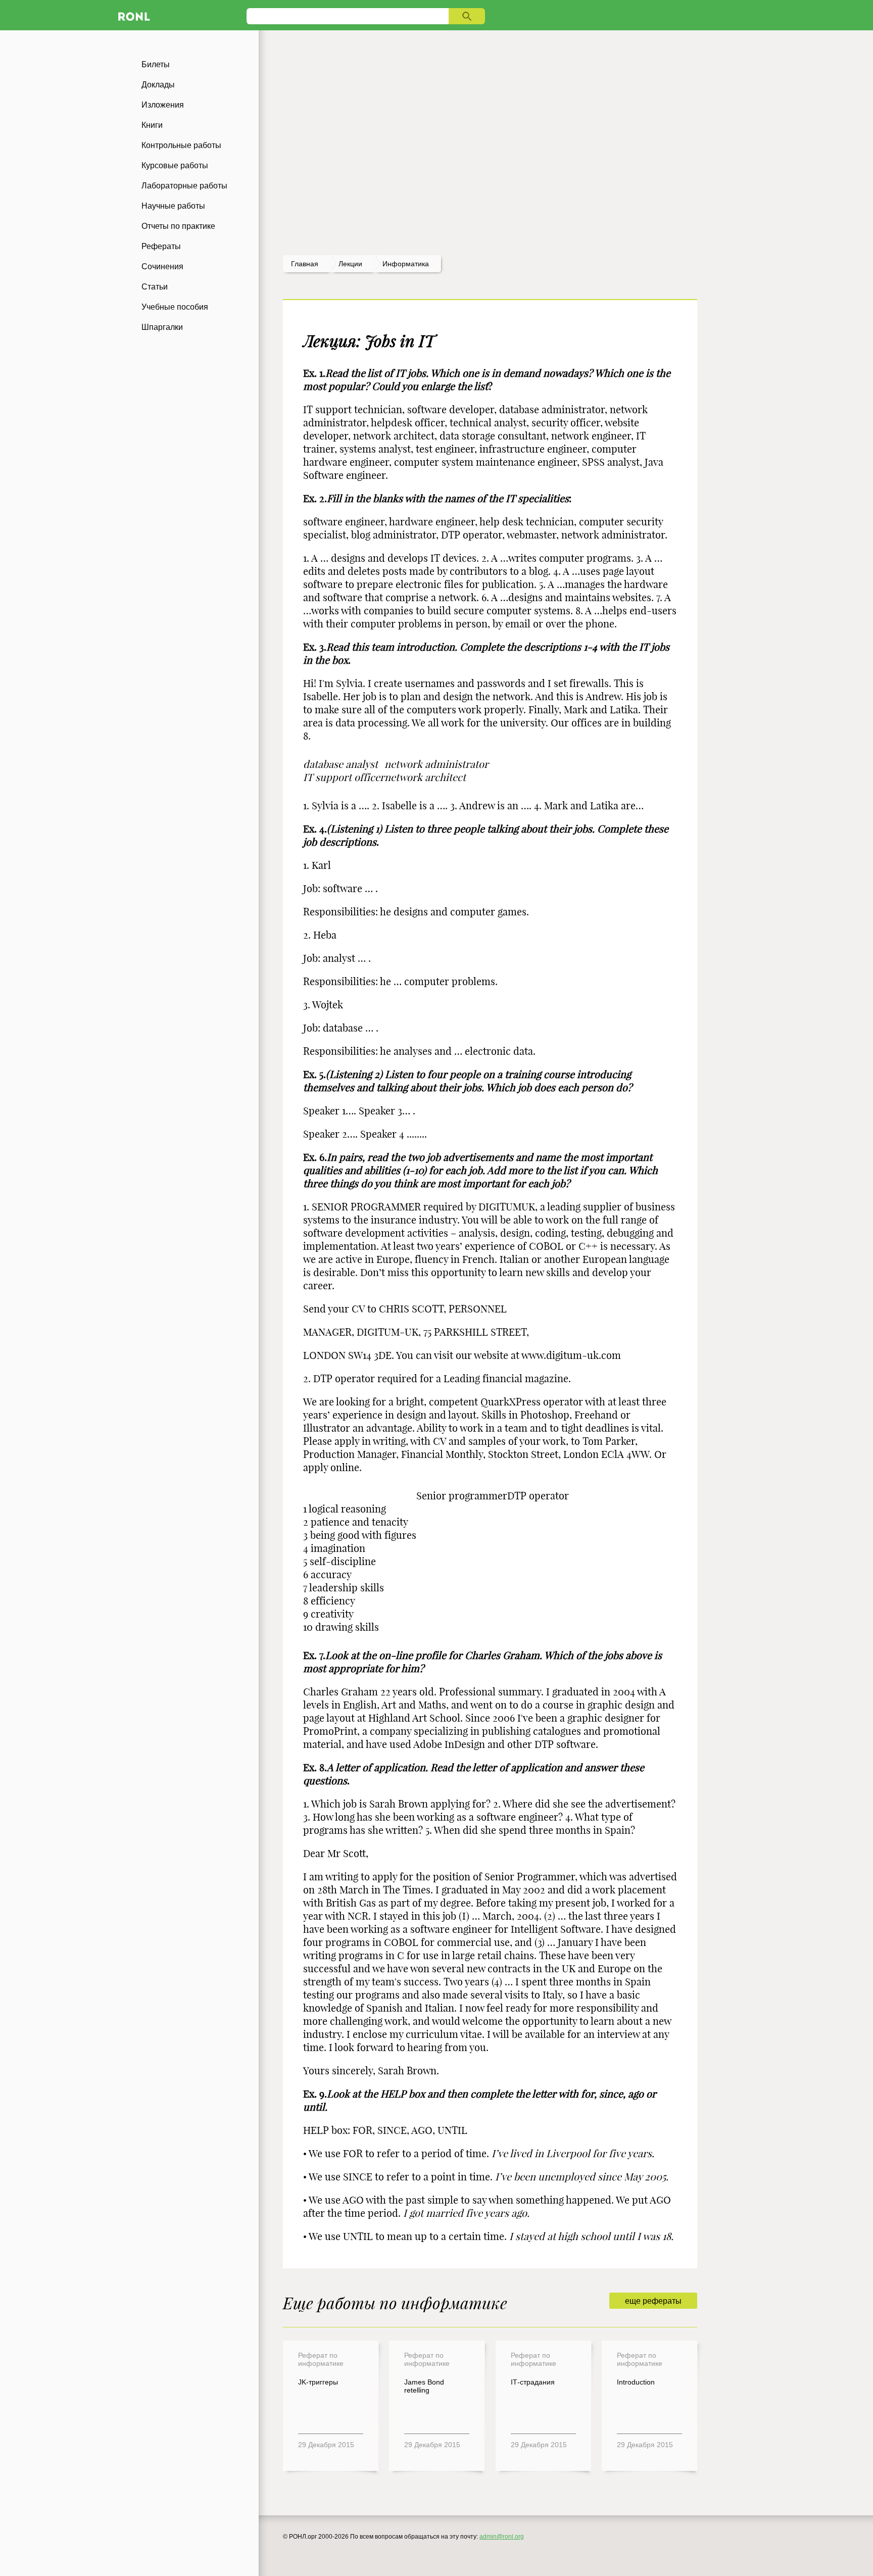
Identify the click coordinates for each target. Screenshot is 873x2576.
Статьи (155, 287)
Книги (152, 125)
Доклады (158, 85)
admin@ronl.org (502, 2537)
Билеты (156, 64)
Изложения (163, 105)
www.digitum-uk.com (571, 1355)
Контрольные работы (181, 145)
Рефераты (161, 246)
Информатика (406, 264)
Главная (305, 264)
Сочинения (162, 266)
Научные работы (173, 206)
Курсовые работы (175, 165)
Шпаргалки (162, 327)
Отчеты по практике (178, 226)
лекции (350, 264)
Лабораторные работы (184, 186)
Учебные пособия (175, 307)
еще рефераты (653, 2301)
